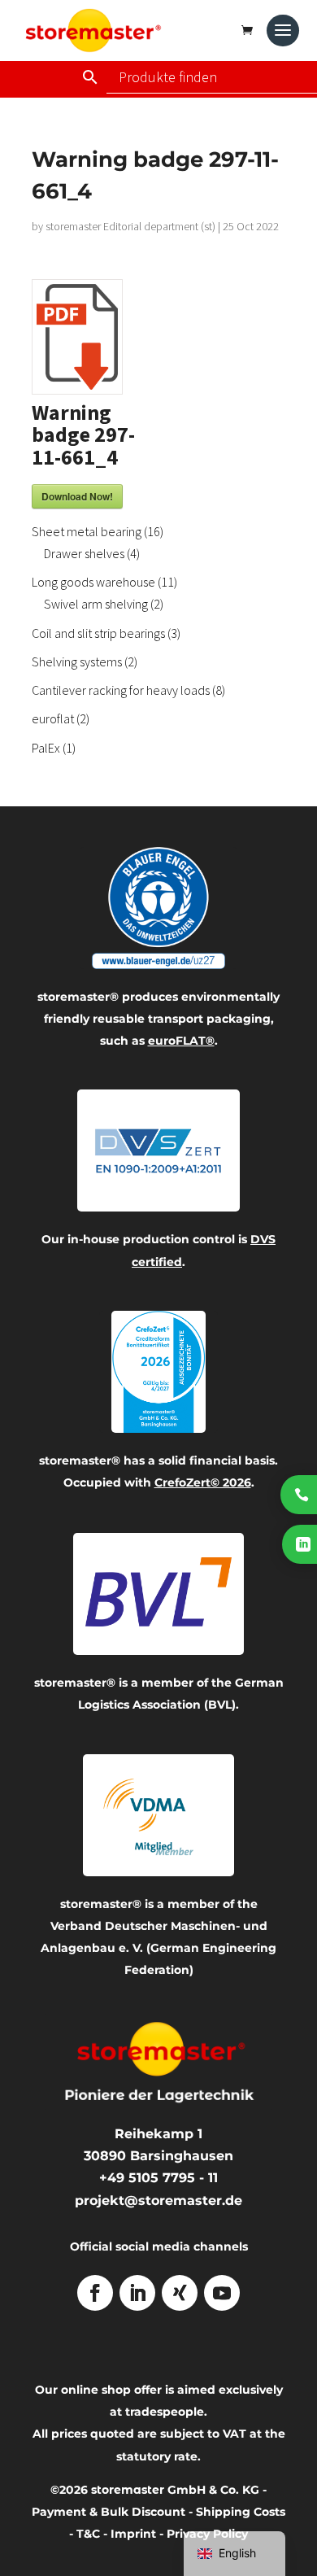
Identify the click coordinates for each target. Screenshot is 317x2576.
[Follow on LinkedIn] (137, 2293)
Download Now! (77, 496)
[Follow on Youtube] (222, 2293)
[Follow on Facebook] (95, 2293)
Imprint (133, 2534)
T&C (88, 2534)
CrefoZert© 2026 (203, 1482)
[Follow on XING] (180, 2293)
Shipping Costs (241, 2512)
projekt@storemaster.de (158, 2201)
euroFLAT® (181, 1041)
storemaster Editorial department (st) (130, 226)
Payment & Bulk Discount (109, 2512)
